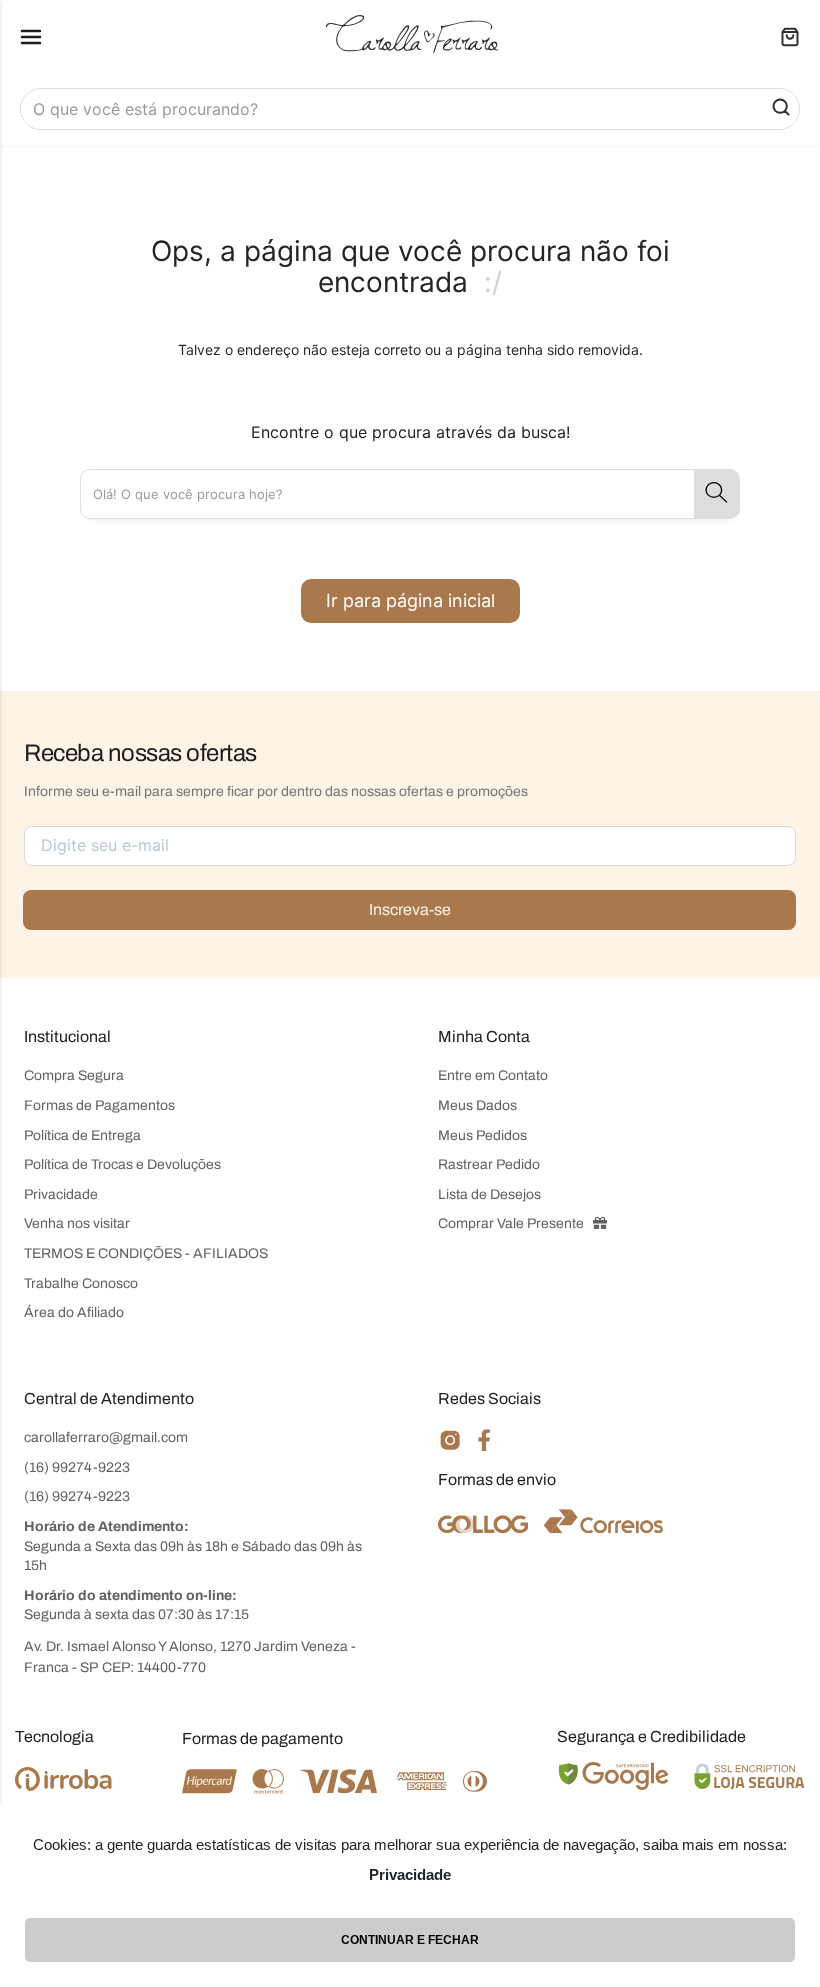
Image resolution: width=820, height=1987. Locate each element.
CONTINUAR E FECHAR (410, 1940)
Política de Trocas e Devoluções (122, 1164)
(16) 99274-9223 (77, 1467)
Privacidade (61, 1194)
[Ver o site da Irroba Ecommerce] (63, 1785)
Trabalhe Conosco (81, 1283)
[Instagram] (450, 1448)
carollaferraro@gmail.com (106, 1437)
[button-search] (781, 109)
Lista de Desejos (489, 1194)
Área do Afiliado (74, 1312)
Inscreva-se (410, 909)
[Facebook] (484, 1447)
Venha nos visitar (77, 1223)
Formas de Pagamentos (99, 1105)
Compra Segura (74, 1075)
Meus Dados (477, 1105)
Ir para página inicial (410, 600)
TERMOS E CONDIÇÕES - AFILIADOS (146, 1253)
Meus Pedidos (482, 1135)
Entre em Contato (493, 1075)
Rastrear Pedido (489, 1164)
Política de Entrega (82, 1135)
